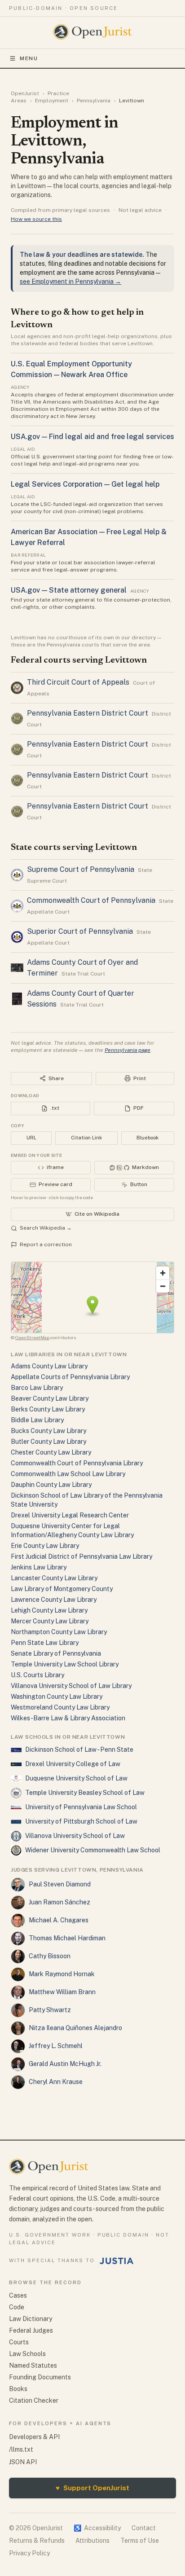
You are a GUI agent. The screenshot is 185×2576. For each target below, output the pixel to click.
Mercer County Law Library (50, 1621)
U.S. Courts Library (37, 1675)
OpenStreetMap (32, 1337)
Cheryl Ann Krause (56, 2082)
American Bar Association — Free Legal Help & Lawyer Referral (89, 537)
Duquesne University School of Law (76, 1778)
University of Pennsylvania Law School (81, 1807)
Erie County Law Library (45, 1546)
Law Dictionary (31, 2319)
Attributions (92, 2541)
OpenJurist (25, 93)
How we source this (36, 219)
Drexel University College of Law (73, 1764)
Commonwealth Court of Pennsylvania (91, 900)
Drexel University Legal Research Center (70, 1515)
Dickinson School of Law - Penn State (79, 1750)
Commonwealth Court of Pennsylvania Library (77, 1463)
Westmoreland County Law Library (60, 1707)
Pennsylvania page (128, 1050)
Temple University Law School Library (65, 1664)
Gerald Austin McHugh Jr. (65, 2064)
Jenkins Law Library (39, 1567)
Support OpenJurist (92, 2488)
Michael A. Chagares (59, 1920)
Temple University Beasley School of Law (85, 1793)
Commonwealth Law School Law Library (68, 1474)
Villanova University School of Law (75, 1836)
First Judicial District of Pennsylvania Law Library (81, 1556)
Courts (19, 2342)
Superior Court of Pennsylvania (80, 931)
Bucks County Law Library (48, 1431)
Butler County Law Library (48, 1442)
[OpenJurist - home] (93, 32)
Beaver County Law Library (50, 1398)
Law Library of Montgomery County (62, 1589)
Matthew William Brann (62, 1992)
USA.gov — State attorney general (69, 590)
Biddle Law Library (37, 1420)
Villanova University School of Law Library (71, 1686)
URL (31, 1138)
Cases (18, 2295)
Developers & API (34, 2437)
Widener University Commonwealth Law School (93, 1850)
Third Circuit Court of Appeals (78, 682)
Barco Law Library (37, 1388)
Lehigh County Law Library (49, 1610)
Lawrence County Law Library (54, 1600)
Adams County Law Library (49, 1366)
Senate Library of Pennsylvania (56, 1653)
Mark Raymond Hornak (62, 1974)
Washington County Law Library (57, 1697)
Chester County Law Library (51, 1452)
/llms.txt (21, 2449)
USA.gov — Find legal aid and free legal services (92, 437)
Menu (29, 58)
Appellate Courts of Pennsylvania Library (70, 1377)
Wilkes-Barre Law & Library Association (68, 1718)
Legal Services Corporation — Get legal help (85, 484)
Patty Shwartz (50, 2010)
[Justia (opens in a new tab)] (117, 2261)
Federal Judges (31, 2330)
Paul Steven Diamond (60, 1884)
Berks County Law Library (48, 1409)
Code (17, 2307)
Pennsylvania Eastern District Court (88, 713)
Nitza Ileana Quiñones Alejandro (75, 2028)
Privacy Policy (29, 2553)
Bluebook (148, 1138)
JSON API (23, 2462)
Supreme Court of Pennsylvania (81, 869)
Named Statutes (33, 2365)
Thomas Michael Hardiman (67, 1938)
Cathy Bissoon (50, 1956)
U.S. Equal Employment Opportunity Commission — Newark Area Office (71, 369)
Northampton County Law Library (59, 1632)
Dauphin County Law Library (51, 1485)
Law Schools (27, 2354)
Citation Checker (34, 2400)
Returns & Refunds (37, 2541)
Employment (52, 101)
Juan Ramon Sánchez (59, 1902)
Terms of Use (140, 2541)
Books (18, 2389)
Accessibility (97, 2528)
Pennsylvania (94, 101)
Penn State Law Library (45, 1643)
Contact (144, 2528)
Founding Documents (40, 2377)
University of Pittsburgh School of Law (81, 1821)
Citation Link (86, 1138)
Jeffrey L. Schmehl (56, 2046)
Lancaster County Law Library (54, 1578)
